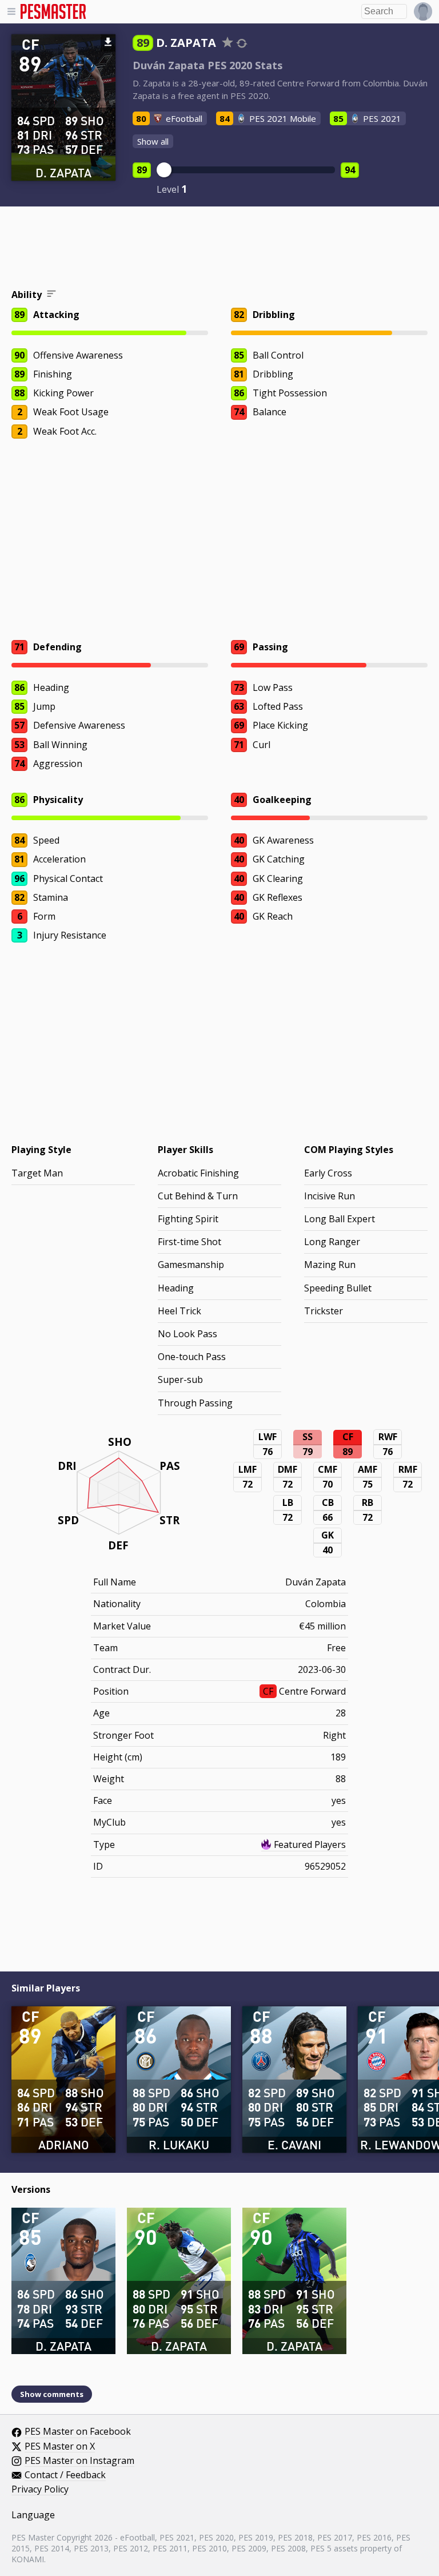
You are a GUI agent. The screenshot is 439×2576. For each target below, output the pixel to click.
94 (350, 170)
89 (142, 170)
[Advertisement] (219, 249)
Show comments (52, 2394)
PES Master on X (60, 2447)
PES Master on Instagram (79, 2461)
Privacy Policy (40, 2490)
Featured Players (310, 1844)
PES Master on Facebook (78, 2432)
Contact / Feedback (65, 2475)
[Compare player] (242, 43)
